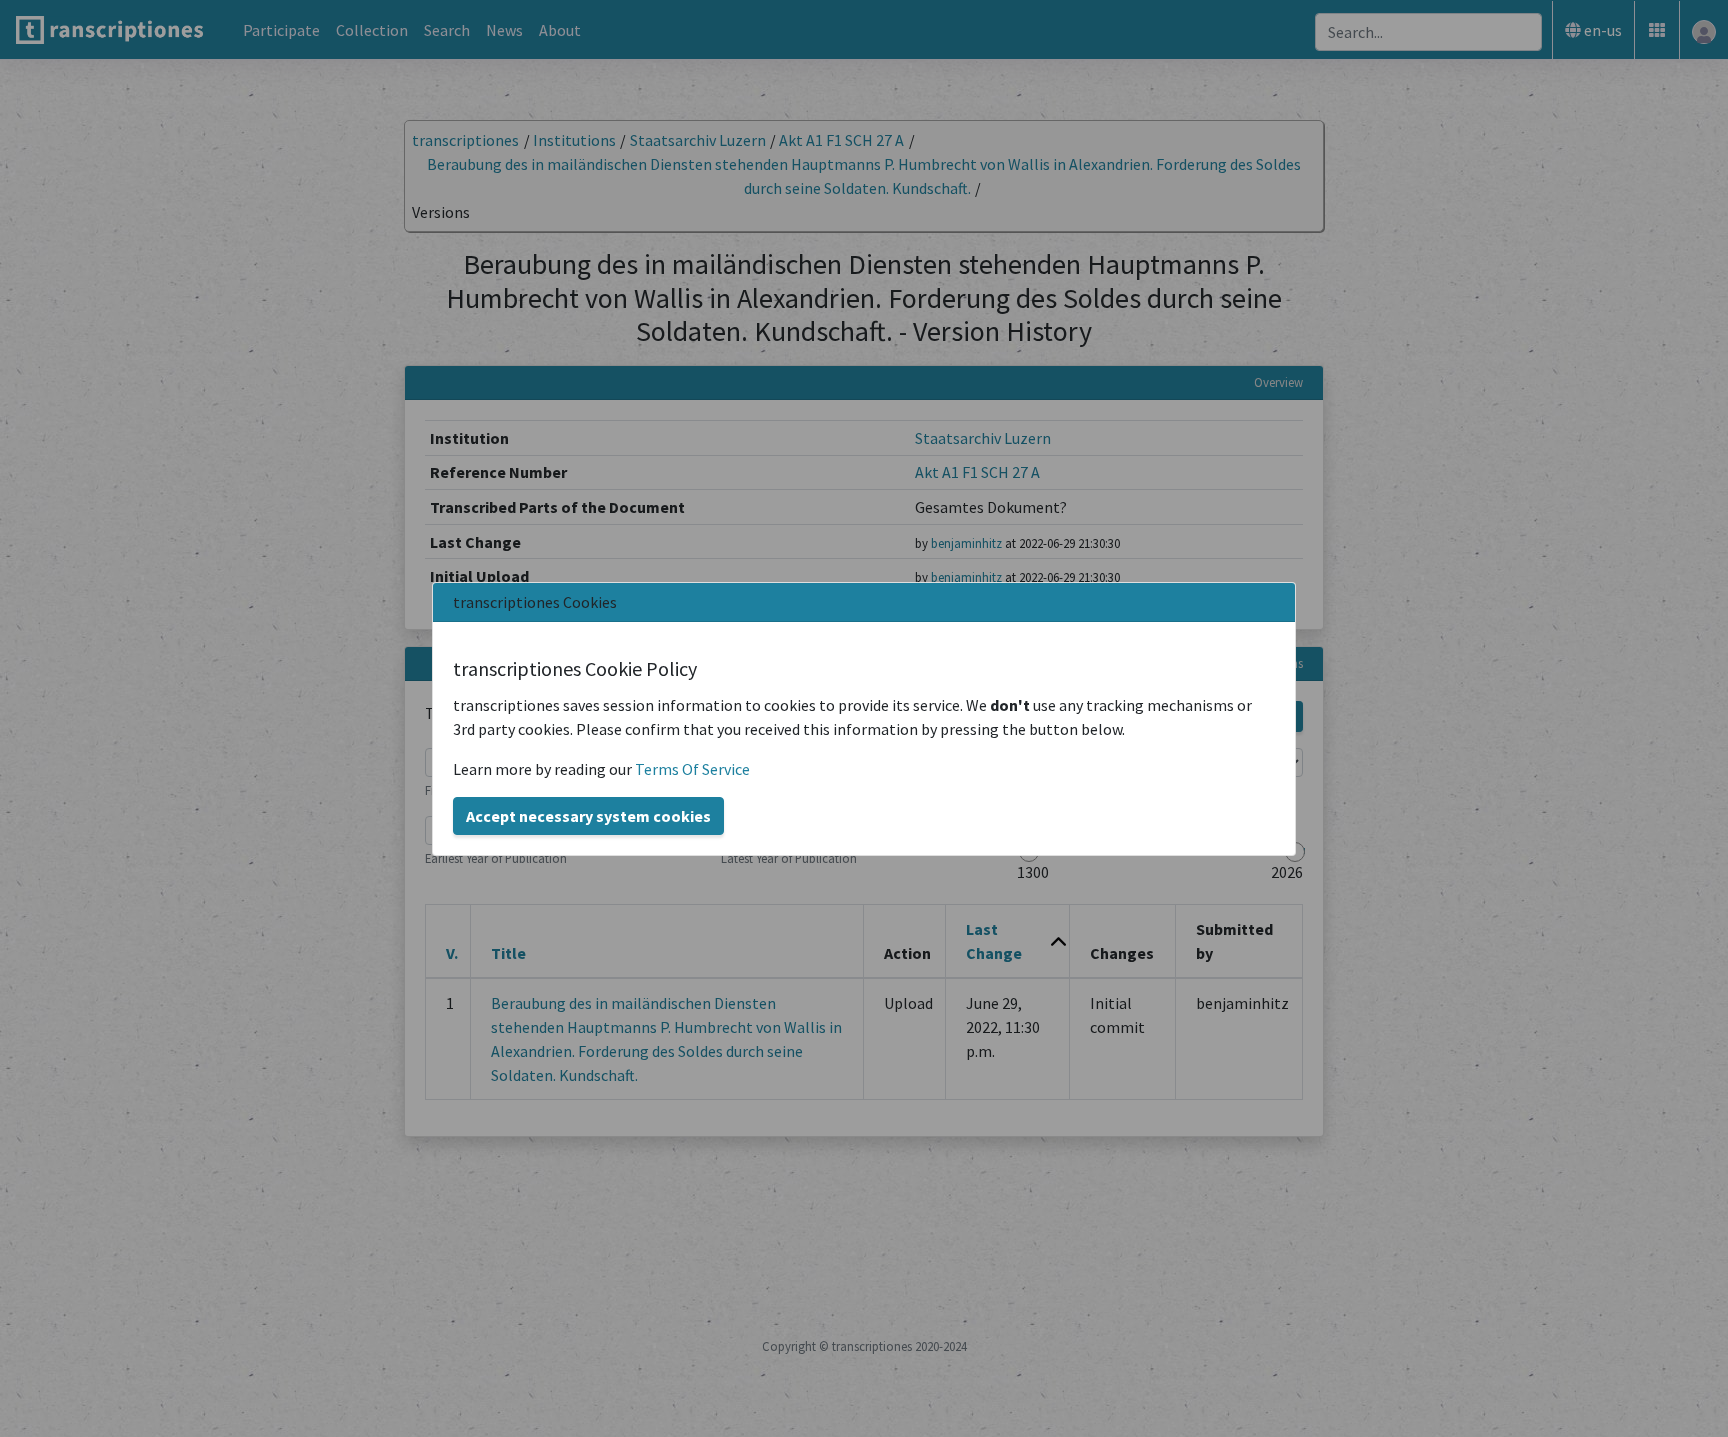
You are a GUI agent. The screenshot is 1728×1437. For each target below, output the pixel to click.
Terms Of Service (692, 769)
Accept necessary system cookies (588, 816)
